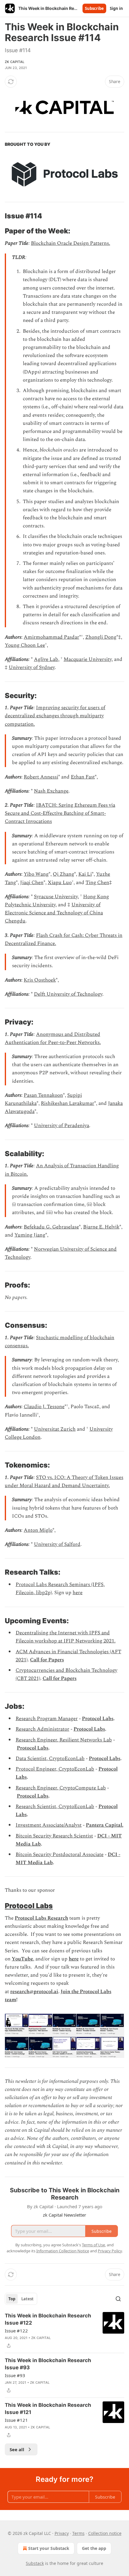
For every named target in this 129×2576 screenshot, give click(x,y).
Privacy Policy (110, 2251)
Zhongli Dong (101, 637)
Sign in (116, 8)
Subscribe (94, 8)
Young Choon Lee (25, 645)
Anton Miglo (38, 1530)
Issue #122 (16, 2331)
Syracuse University (56, 897)
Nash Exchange (51, 791)
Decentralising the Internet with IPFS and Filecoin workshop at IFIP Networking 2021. (66, 1637)
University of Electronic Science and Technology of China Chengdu (54, 913)
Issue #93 (15, 2375)
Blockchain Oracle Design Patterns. (70, 243)
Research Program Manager (47, 1719)
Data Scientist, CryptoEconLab (50, 1759)
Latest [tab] (27, 2299)
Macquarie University (88, 659)
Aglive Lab (46, 659)
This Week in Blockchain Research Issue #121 (48, 2409)
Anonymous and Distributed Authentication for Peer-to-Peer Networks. (53, 1038)
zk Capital (15, 62)
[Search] (118, 2299)
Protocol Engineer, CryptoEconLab (55, 1769)
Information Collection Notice (63, 2251)
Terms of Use (93, 2245)
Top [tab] (12, 2299)
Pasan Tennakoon (43, 1095)
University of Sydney (32, 667)
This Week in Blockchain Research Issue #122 (48, 2319)
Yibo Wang (36, 874)
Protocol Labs (98, 1719)
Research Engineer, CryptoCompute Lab (61, 1788)
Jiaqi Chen (32, 883)
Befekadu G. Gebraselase (51, 1227)
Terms (78, 2533)
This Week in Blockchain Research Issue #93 (48, 2364)
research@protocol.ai (34, 1992)
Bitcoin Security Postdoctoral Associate (60, 1855)
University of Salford (57, 1544)
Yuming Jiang (30, 1235)
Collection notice (105, 2533)
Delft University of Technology (68, 994)
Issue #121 (16, 2420)
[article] (64, 2331)
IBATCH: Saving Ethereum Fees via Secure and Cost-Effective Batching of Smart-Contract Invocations (60, 813)
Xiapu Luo (60, 883)
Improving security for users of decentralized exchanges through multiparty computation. (55, 716)
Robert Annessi (41, 777)
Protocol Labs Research (41, 1918)
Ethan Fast (83, 777)
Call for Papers (47, 1660)
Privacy (62, 2533)
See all (17, 2449)
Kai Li (85, 874)
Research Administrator (42, 1729)
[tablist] (21, 2299)
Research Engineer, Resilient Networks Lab (64, 1740)
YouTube (22, 1959)
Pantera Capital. (105, 1825)
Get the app (94, 2548)
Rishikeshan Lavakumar (67, 1103)
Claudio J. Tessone (44, 1407)
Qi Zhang (63, 874)
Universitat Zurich (55, 1429)
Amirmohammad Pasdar (51, 637)
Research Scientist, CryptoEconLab (55, 1807)
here (78, 1593)
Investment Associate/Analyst (49, 1825)
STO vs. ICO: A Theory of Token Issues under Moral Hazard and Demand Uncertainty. (64, 1481)
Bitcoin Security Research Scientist (54, 1836)
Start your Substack (49, 2548)
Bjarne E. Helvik (101, 1227)
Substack (35, 2563)
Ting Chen (97, 883)
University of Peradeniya (61, 1126)
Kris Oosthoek (40, 980)
